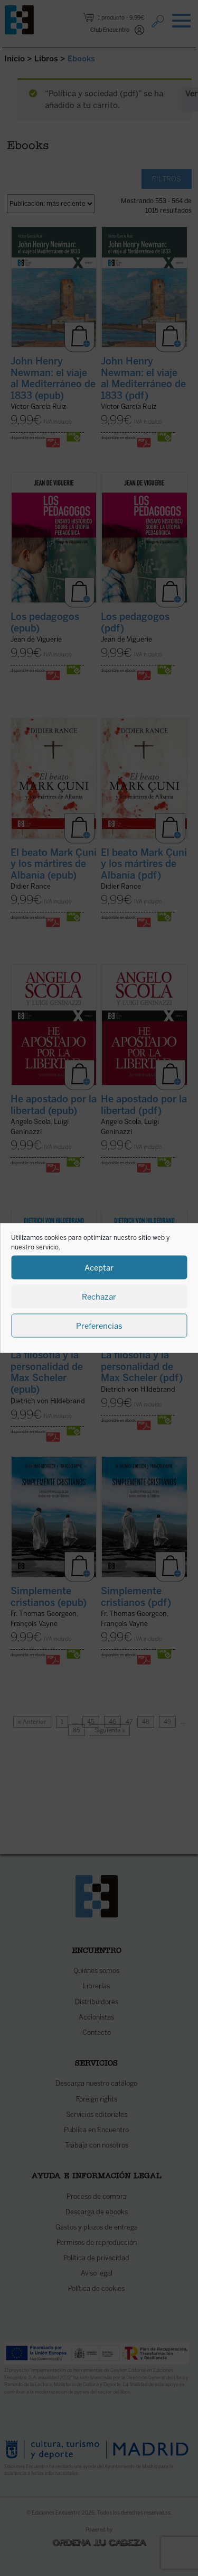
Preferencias (99, 1326)
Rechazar (99, 1296)
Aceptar (99, 1267)
